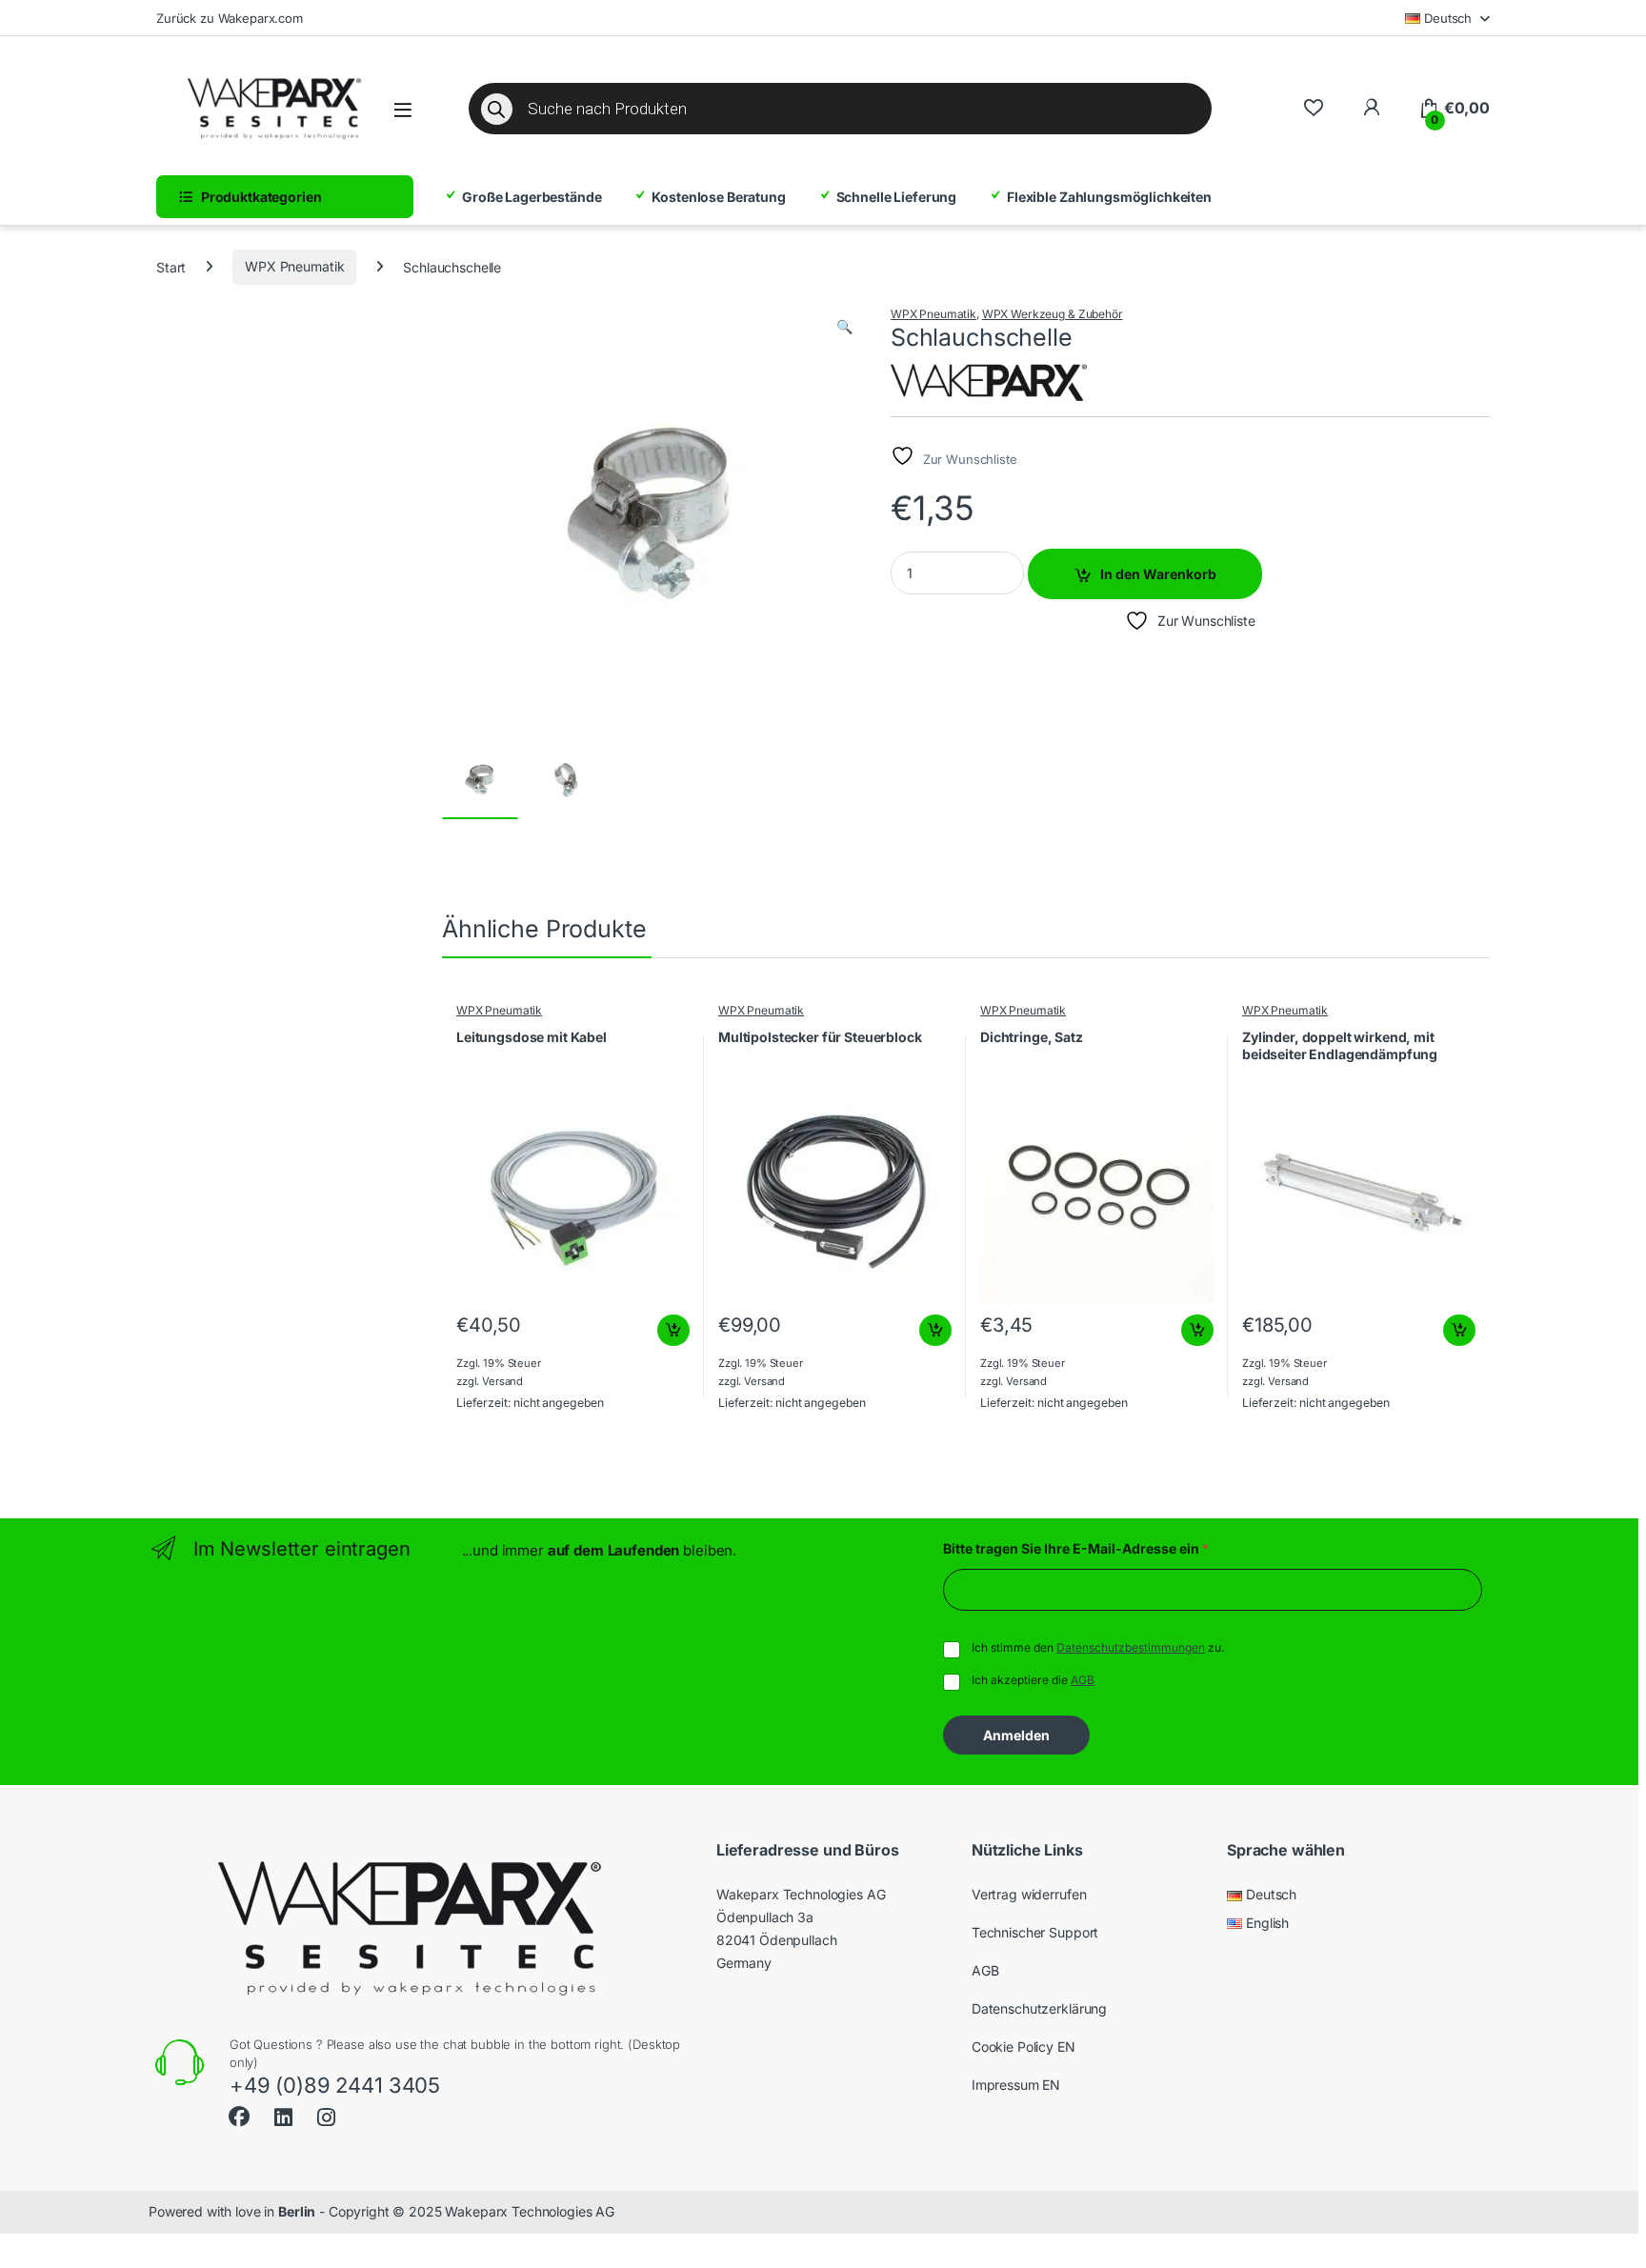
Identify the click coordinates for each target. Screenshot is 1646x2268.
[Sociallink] (239, 2114)
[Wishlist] (1313, 108)
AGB (1083, 1680)
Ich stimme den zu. (1098, 1647)
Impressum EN (1016, 2085)
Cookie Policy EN (1024, 2047)
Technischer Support (1035, 1932)
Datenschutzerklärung (1039, 2008)
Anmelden (1016, 1735)
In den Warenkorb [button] (656, 1331)
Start (171, 266)
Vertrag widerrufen (1029, 1894)
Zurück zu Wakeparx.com (230, 18)
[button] (844, 327)
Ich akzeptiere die (1033, 1680)
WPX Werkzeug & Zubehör (1053, 314)
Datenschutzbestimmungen (1131, 1647)
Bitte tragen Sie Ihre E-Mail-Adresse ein (1076, 1548)
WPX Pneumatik (294, 266)
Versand (502, 1381)
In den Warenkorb (1158, 574)
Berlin (297, 2211)
